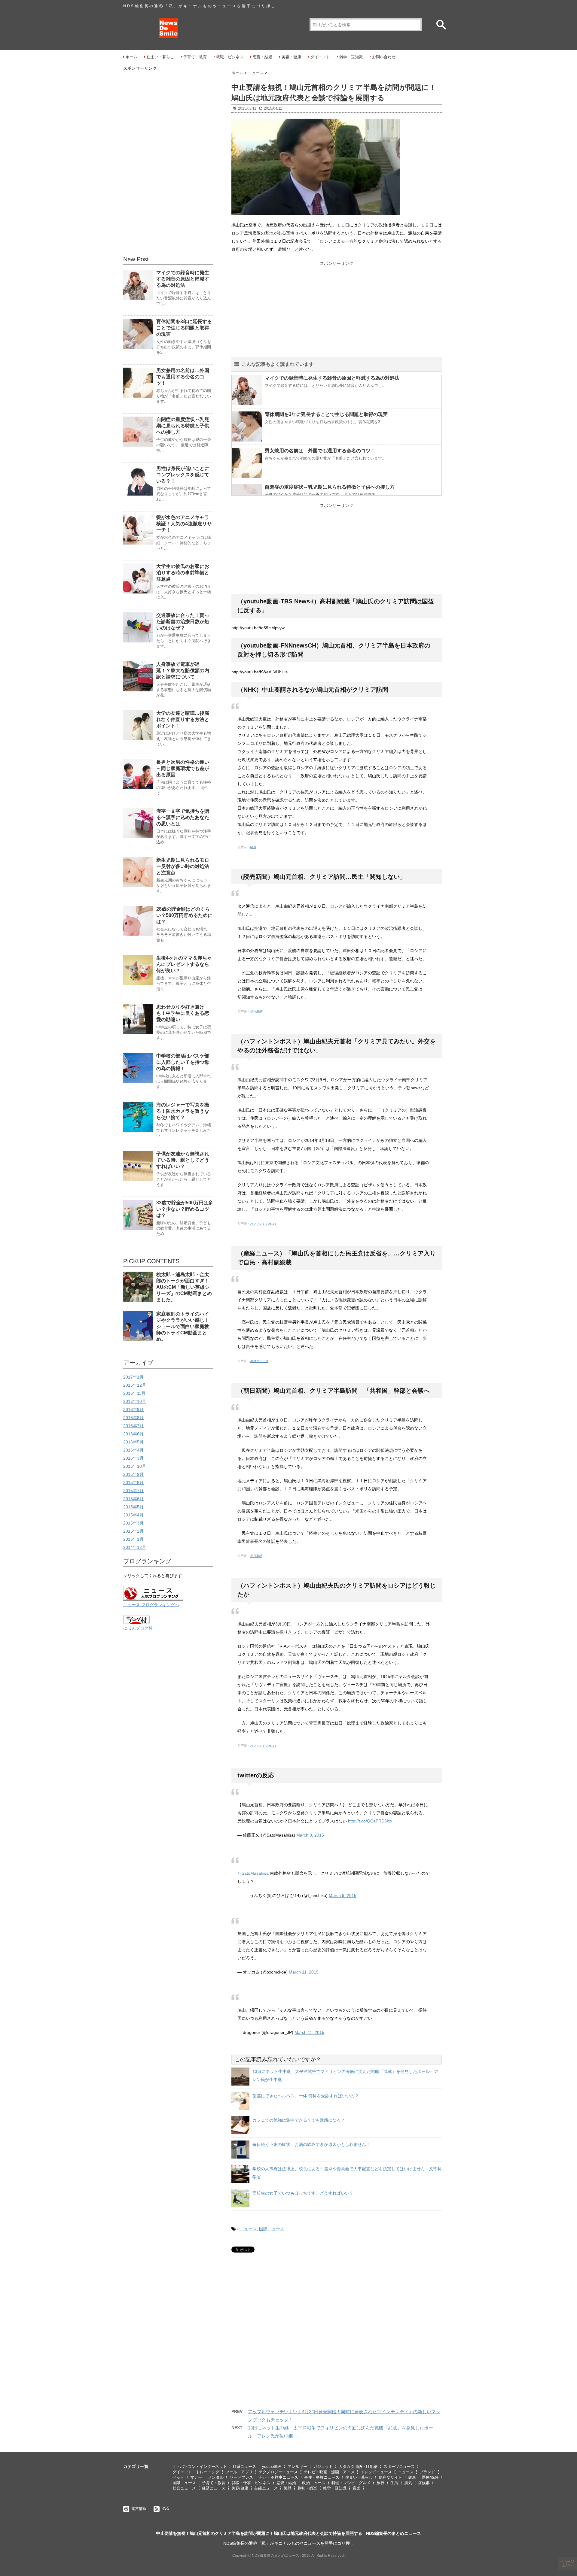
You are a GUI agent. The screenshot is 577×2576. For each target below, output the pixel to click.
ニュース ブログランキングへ (151, 1605)
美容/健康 (240, 2488)
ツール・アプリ (239, 2472)
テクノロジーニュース (278, 2472)
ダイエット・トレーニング (196, 2472)
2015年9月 (133, 1474)
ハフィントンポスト (264, 1224)
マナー (196, 2477)
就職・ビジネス (230, 57)
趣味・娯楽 (307, 2488)
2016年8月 (133, 1418)
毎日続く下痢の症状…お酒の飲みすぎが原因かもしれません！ (311, 2144)
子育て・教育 (195, 57)
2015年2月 (133, 1531)
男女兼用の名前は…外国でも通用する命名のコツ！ (320, 451)
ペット (178, 2477)
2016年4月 (133, 1450)
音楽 (356, 2488)
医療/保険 (430, 2477)
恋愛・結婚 (263, 57)
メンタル (216, 2477)
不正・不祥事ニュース (279, 2477)
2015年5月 (133, 1507)
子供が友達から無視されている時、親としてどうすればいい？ (183, 1160)
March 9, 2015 (310, 1835)
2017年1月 (133, 1377)
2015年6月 (133, 1499)
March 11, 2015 (304, 1972)
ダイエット (320, 57)
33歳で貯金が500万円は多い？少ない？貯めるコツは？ (185, 1209)
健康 (412, 2477)
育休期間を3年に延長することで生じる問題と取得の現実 (326, 414)
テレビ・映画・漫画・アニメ (329, 2472)
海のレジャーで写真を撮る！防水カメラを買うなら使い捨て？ (183, 1111)
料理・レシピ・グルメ (351, 2483)
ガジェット (323, 2467)
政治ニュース (314, 2483)
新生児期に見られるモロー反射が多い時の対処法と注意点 (183, 866)
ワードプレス (241, 2477)
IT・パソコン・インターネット (200, 2467)
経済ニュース (214, 2488)
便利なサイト (390, 2477)
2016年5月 (133, 1442)
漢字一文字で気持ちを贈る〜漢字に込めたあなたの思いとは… (183, 817)
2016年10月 (135, 1401)
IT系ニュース (244, 2467)
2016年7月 (133, 1426)
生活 (394, 2483)
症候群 (424, 2483)
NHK (253, 847)
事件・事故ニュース (322, 2477)
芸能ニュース (266, 2488)
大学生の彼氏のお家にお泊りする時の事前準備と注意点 (183, 573)
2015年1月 (133, 1539)
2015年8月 (133, 1482)
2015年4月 (133, 1515)
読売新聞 (256, 1012)
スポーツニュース (399, 2467)
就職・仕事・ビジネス (251, 2483)
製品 (288, 2488)
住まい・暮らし (160, 57)
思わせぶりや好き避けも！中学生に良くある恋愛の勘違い (183, 1013)
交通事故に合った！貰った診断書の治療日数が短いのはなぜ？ (183, 622)
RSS (165, 2508)
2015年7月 (133, 1491)
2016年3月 (133, 1458)
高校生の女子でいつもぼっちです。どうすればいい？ (303, 2193)
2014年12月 (135, 1547)
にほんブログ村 (138, 1628)
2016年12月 (135, 1385)
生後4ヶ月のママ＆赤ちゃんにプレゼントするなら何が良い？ (184, 964)
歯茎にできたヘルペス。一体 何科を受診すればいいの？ (306, 2096)
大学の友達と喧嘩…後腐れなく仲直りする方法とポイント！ (183, 719)
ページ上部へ (568, 2563)
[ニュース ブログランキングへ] (168, 1593)
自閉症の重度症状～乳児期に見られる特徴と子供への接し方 (330, 487)
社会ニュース (184, 2488)
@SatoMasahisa (253, 1873)
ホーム (131, 57)
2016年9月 (133, 1409)
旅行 (380, 2483)
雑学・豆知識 (351, 57)
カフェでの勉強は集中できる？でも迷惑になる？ (299, 2120)
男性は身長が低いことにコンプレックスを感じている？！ (183, 475)
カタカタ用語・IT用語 (358, 2467)
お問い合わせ (384, 57)
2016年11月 (134, 1393)
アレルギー (297, 2467)
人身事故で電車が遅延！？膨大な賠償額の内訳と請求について (183, 671)
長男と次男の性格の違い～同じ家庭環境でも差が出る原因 (183, 768)
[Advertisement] (337, 310)
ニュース (248, 2229)
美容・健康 (291, 57)
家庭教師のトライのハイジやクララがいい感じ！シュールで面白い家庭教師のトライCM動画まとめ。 (183, 1326)
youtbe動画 (272, 2467)
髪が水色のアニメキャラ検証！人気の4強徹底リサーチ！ (184, 524)
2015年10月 (135, 1466)
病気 (408, 2483)
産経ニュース (259, 1361)
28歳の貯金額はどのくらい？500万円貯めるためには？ (184, 915)
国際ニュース (272, 2229)
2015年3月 (133, 1523)
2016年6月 (133, 1434)
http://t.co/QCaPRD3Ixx (370, 1821)
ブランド (427, 2472)
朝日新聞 (256, 1556)
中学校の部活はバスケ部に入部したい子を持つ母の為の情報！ (183, 1062)
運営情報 (139, 2509)
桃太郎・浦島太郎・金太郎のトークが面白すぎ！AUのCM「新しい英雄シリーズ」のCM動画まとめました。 (184, 1287)
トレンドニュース (376, 2472)
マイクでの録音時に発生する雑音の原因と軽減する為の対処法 (332, 378)
